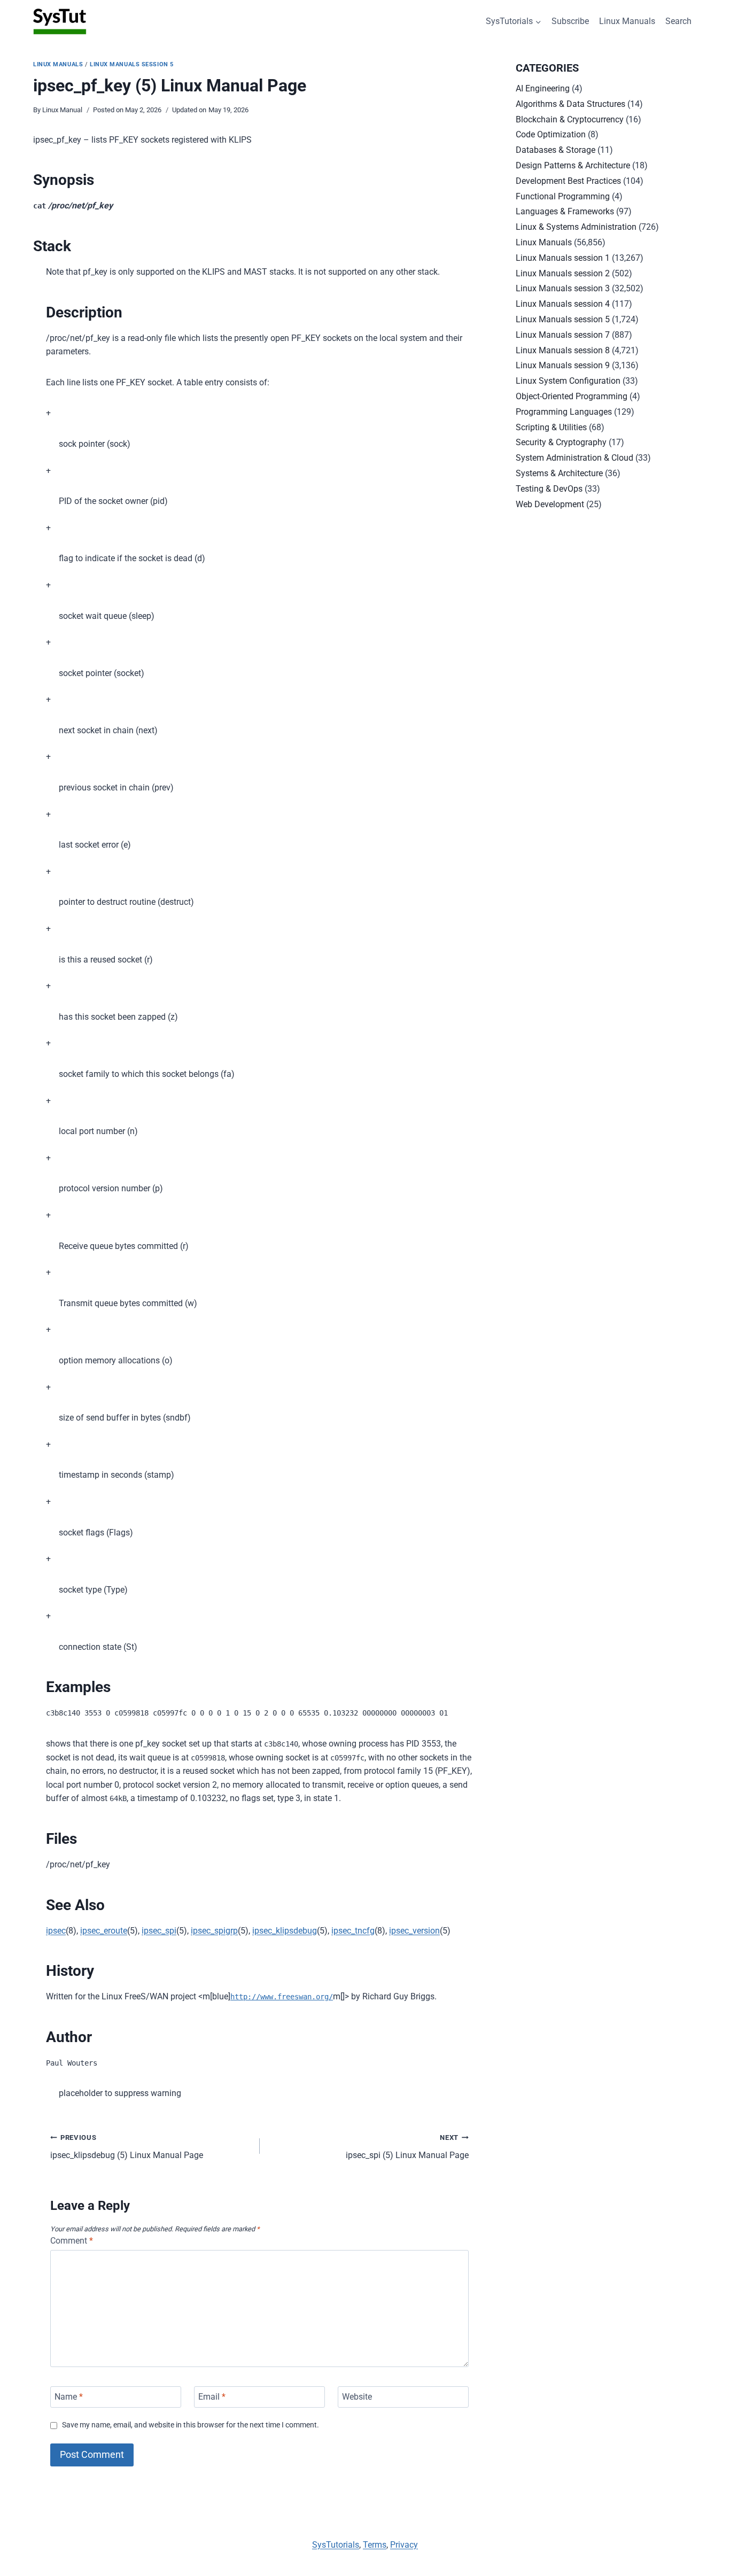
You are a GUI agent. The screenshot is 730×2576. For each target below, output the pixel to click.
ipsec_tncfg (353, 1931)
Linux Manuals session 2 (563, 273)
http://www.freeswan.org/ (282, 1997)
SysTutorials (336, 2545)
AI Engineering (543, 88)
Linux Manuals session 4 (563, 304)
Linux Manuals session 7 (563, 335)
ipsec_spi (159, 1931)
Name (69, 2397)
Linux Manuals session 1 (563, 258)
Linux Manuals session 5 (132, 64)
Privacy (404, 2545)
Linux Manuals (627, 21)
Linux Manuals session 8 (563, 350)
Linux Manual (62, 110)
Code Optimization (551, 134)
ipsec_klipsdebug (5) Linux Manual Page (127, 2147)
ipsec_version (414, 1931)
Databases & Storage (556, 150)
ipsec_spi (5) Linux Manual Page (407, 2147)
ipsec (56, 1931)
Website (357, 2397)
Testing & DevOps (549, 489)
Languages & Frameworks (565, 211)
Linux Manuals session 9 (563, 365)
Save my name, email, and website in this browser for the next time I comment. (191, 2425)
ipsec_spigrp (214, 1931)
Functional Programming (563, 196)
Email (212, 2397)
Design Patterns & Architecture (573, 165)
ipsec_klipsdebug (285, 1931)
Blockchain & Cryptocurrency (570, 119)
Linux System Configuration (568, 381)
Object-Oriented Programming (572, 396)
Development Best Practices (568, 181)
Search (678, 21)
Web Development (550, 504)
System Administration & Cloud (574, 458)
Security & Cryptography (561, 442)
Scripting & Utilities (551, 427)
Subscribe (570, 21)
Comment (72, 2241)
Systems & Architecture (559, 473)
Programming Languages (564, 412)
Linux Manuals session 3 (563, 288)
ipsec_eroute (104, 1931)
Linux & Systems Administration (576, 227)
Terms (375, 2545)
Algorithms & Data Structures (570, 104)
